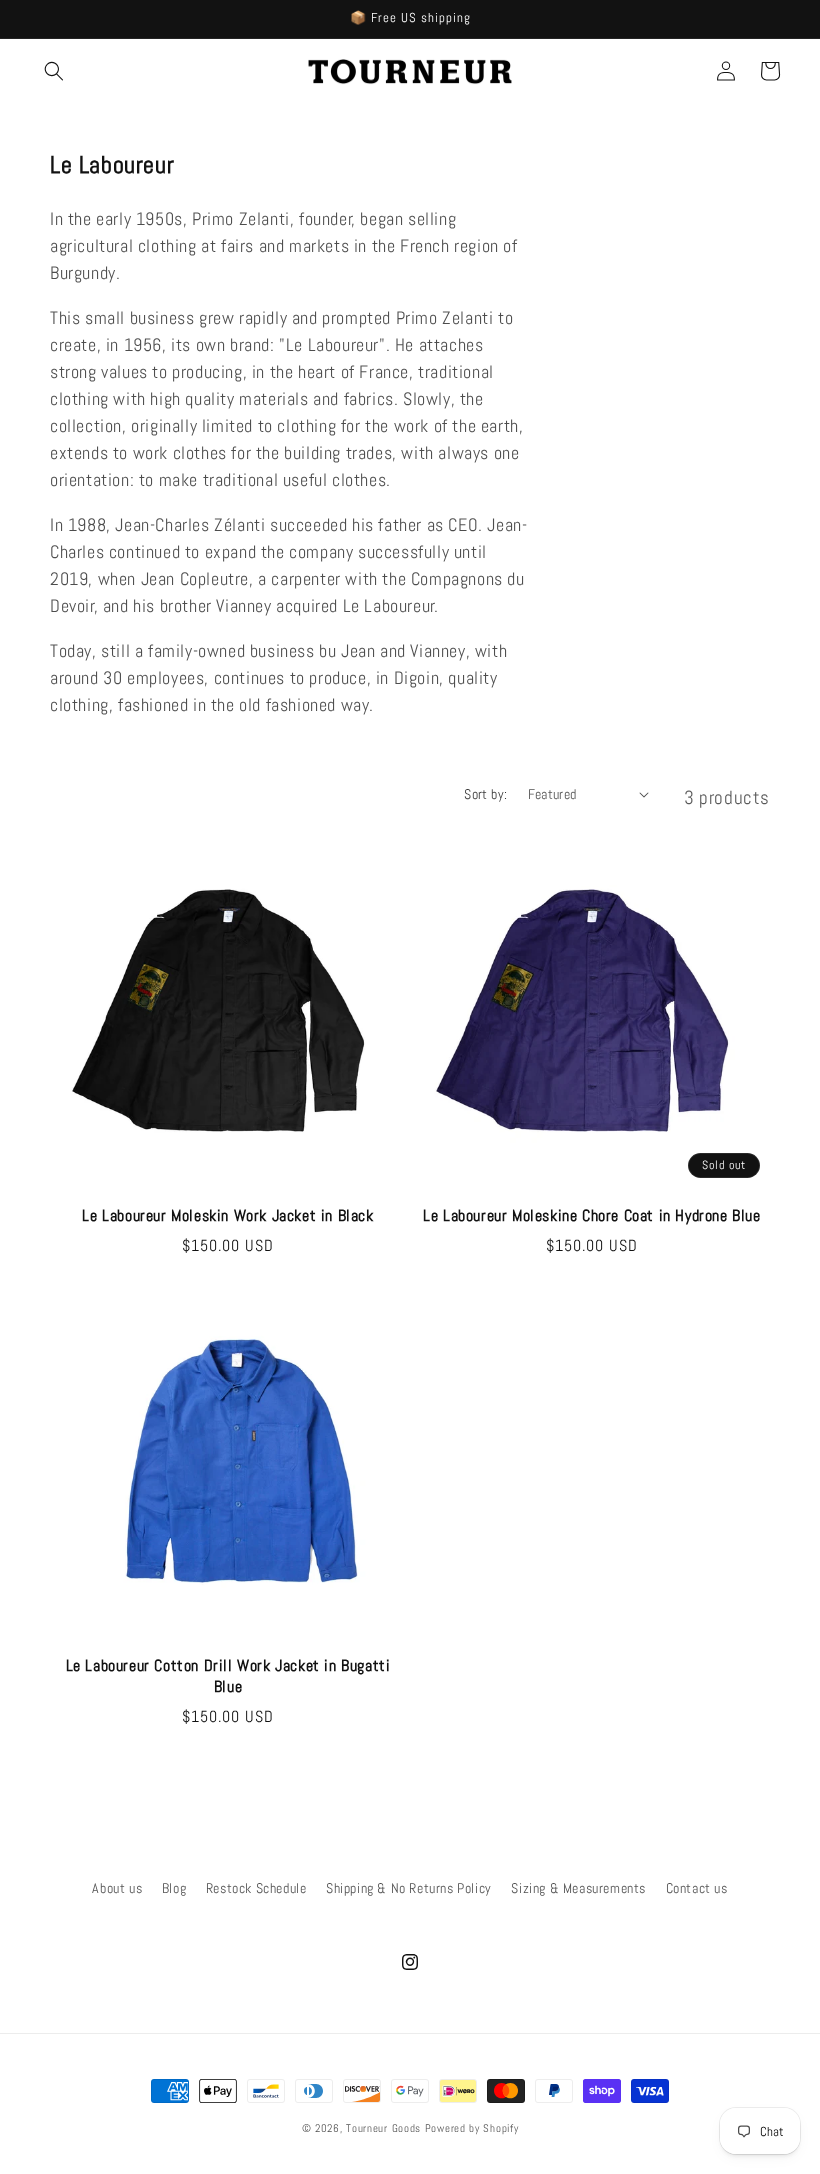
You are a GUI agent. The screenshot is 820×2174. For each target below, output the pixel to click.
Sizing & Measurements (578, 1888)
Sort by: (485, 794)
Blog (174, 1888)
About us (117, 1888)
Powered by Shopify (472, 2128)
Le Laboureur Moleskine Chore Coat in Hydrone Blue (591, 1216)
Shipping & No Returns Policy (409, 1888)
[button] (54, 71)
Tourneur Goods (383, 2128)
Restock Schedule (256, 1888)
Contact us (697, 1888)
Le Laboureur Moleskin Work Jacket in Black (227, 1216)
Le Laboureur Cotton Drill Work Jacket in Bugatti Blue (228, 1676)
